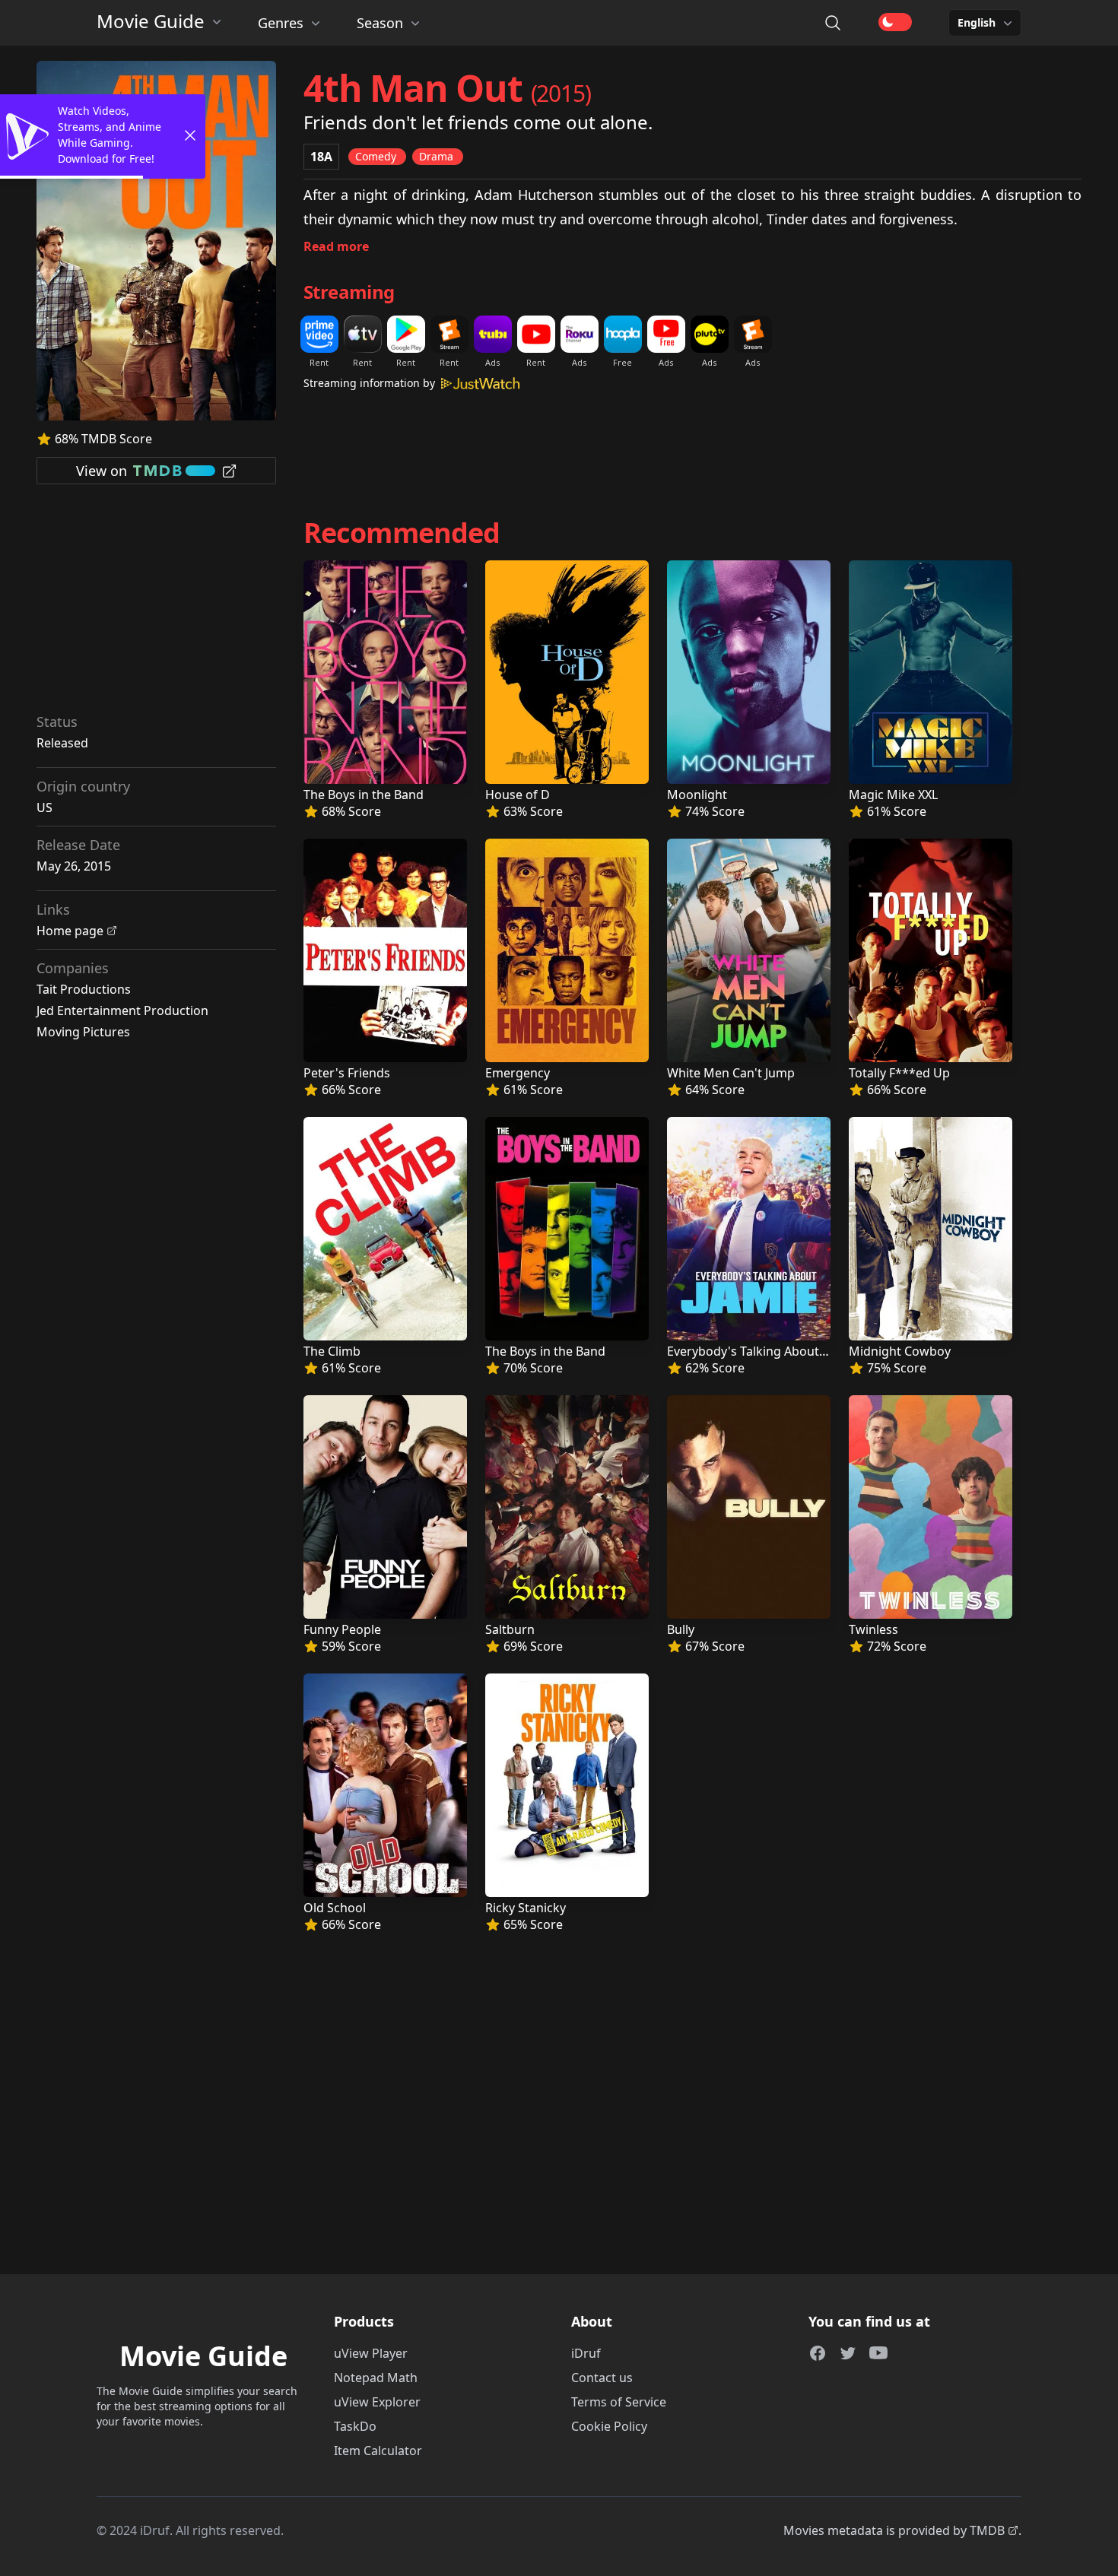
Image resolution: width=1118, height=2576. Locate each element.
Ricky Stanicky (526, 1908)
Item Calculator (378, 2451)
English (977, 22)
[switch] (895, 22)
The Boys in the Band (364, 795)
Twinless (873, 1629)
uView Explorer (377, 2402)
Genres (281, 23)
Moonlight (697, 795)
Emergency (518, 1073)
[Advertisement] (157, 604)
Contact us (602, 2378)
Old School (335, 1908)
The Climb (332, 1351)
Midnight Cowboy (900, 1351)
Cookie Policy (609, 2426)
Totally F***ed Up (899, 1073)
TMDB (987, 2530)
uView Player (371, 2353)
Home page (70, 931)
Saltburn (510, 1629)
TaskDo (355, 2426)
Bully (681, 1629)
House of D (518, 795)
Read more (336, 246)
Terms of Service (619, 2402)
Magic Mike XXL (893, 795)
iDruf (586, 2353)
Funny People (342, 1629)
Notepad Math (376, 2378)
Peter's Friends (347, 1073)
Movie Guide (151, 21)
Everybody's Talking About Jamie (760, 1351)
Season (380, 23)
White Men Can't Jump (731, 1073)
